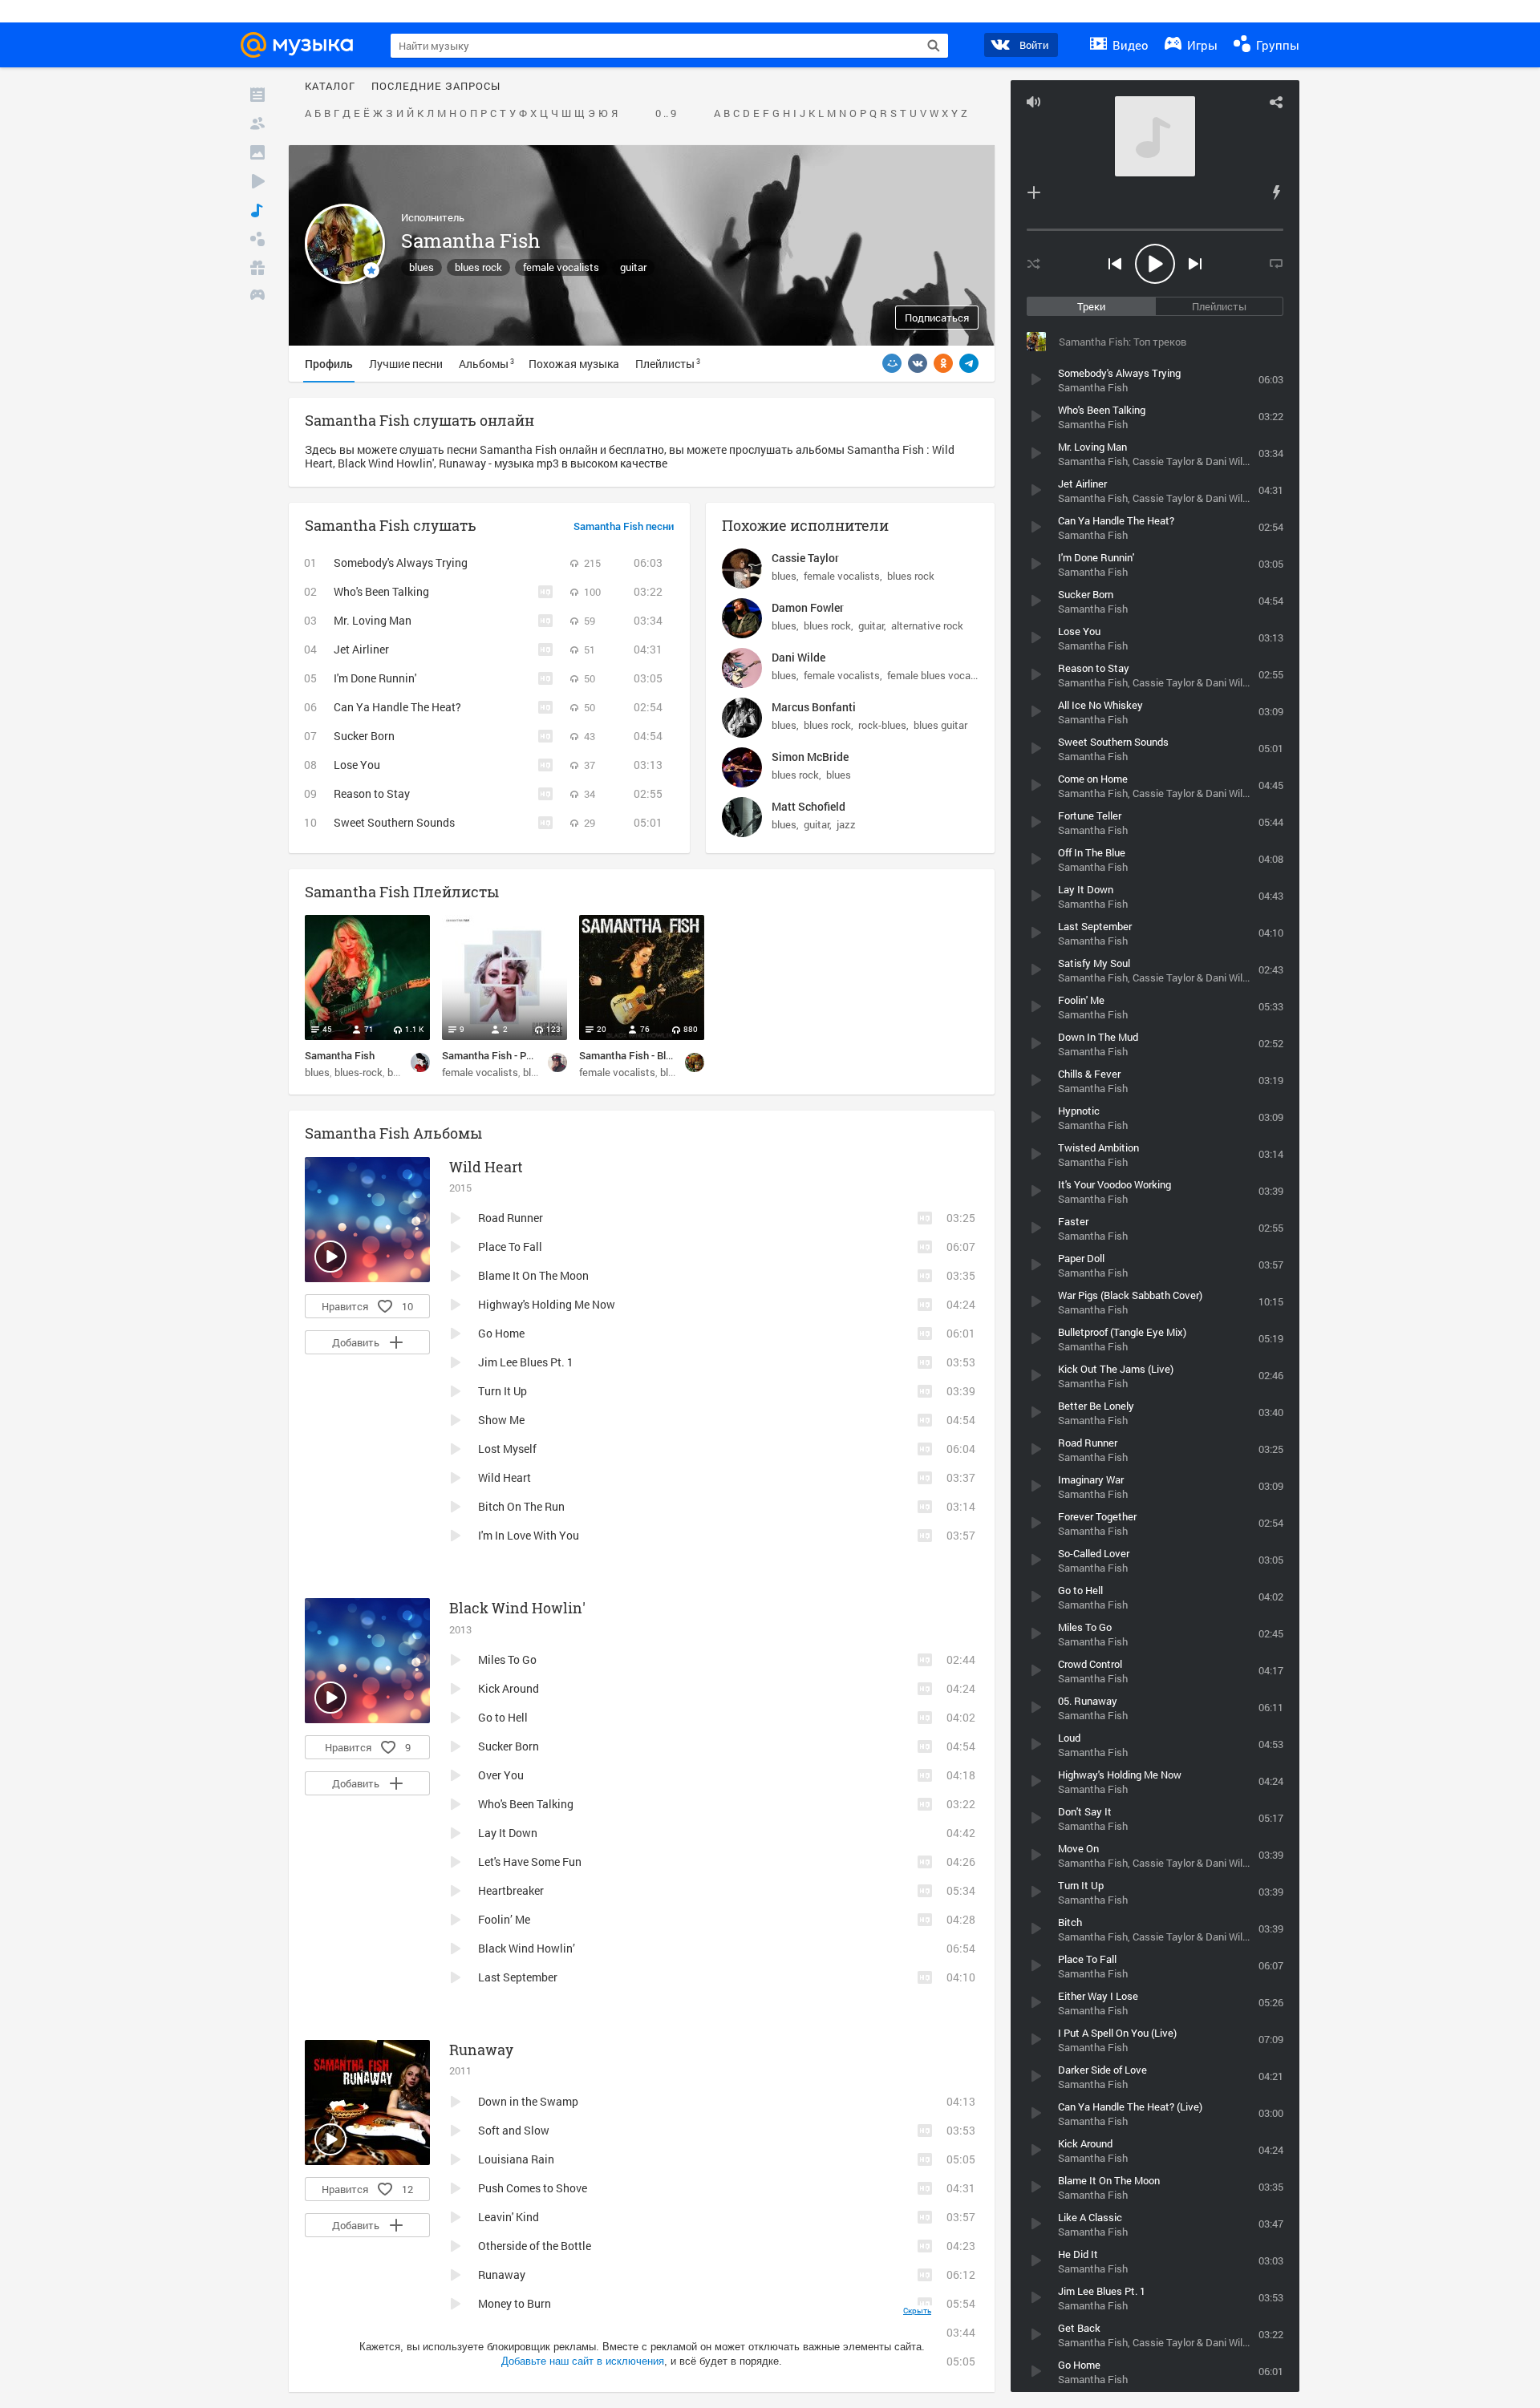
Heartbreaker (511, 1890)
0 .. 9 (666, 114)
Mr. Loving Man (373, 620)
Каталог (330, 87)
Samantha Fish (340, 1055)
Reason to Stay (372, 793)
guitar (633, 267)
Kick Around (509, 1688)
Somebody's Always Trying (401, 563)
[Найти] (934, 46)
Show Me (501, 1420)
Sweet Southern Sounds (394, 822)
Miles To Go (507, 1659)
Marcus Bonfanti (814, 707)
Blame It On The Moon (533, 1275)
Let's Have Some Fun (530, 1862)
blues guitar (940, 725)
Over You (501, 1775)
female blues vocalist (936, 675)
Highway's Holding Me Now (547, 1304)
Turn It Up (503, 1391)
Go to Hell (503, 1717)
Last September (518, 1977)
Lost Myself (507, 1449)
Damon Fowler (808, 607)
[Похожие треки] (1276, 192)
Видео (1129, 45)
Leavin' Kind (509, 2217)
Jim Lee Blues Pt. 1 (526, 1362)
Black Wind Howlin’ (527, 1948)
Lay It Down (508, 1833)
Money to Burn (515, 2303)
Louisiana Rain (516, 2159)
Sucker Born (364, 736)
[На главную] (302, 45)
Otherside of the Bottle (535, 2246)
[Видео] (257, 181)
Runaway (481, 2050)
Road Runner (511, 1218)
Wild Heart (486, 1167)
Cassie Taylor (805, 558)
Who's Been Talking (381, 591)
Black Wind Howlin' (517, 1608)
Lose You (357, 765)
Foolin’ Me (504, 1919)
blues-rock (359, 1072)
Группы (1276, 45)
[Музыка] (257, 210)
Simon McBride (810, 757)
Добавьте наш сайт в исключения (583, 2361)
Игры (1201, 45)
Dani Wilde (798, 657)
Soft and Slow (514, 2130)
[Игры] (257, 297)
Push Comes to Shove (533, 2188)
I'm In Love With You (529, 1535)
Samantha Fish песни (624, 527)
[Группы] (257, 239)
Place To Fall (510, 1246)
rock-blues (882, 725)
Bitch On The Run (521, 1506)
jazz (846, 824)
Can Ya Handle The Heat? (397, 707)
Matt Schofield (808, 806)
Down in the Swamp (528, 2101)
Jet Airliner (361, 649)
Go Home (501, 1333)
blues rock (478, 267)
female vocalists (561, 267)
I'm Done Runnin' (375, 678)
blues (421, 267)
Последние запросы (436, 87)
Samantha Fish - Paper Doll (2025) (520, 1055)
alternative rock (927, 625)
